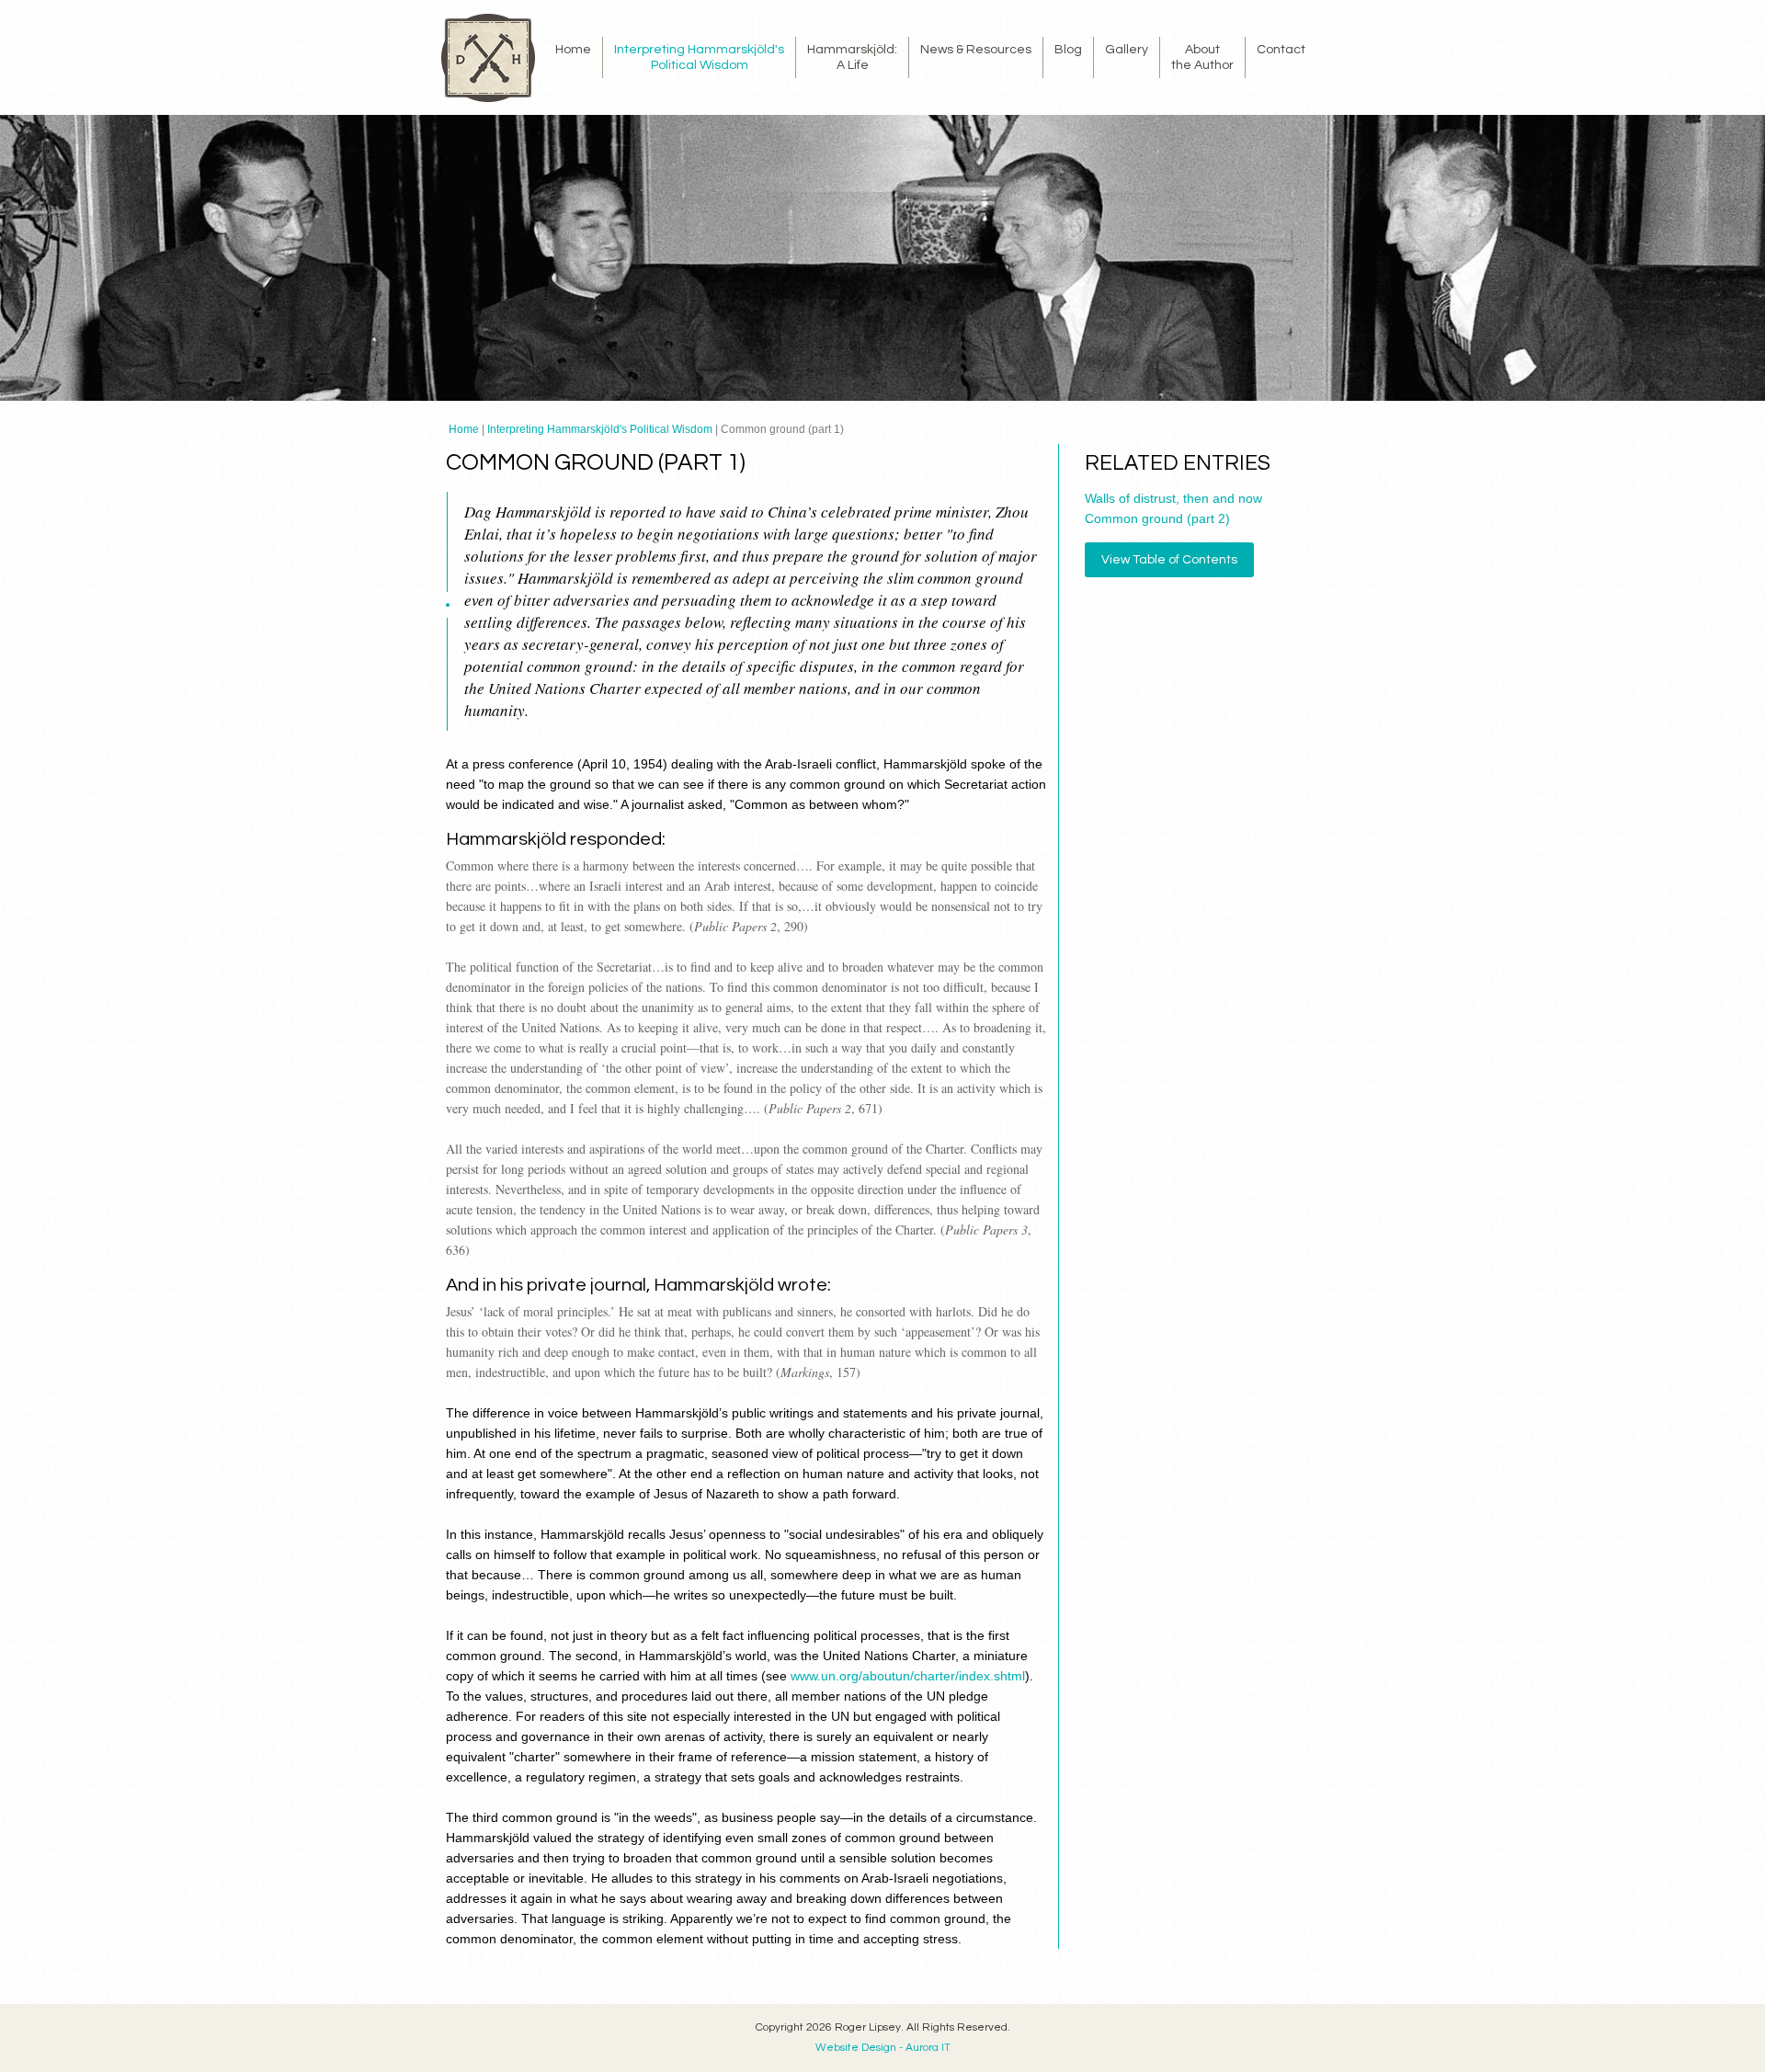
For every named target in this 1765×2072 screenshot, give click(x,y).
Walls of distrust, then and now (1173, 498)
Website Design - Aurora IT (883, 2048)
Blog (1068, 50)
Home (573, 50)
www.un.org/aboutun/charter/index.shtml (908, 1676)
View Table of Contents (1169, 560)
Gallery (1127, 50)
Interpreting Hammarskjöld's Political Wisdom (600, 429)
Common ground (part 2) (1157, 518)
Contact (1281, 50)
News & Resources (976, 50)
